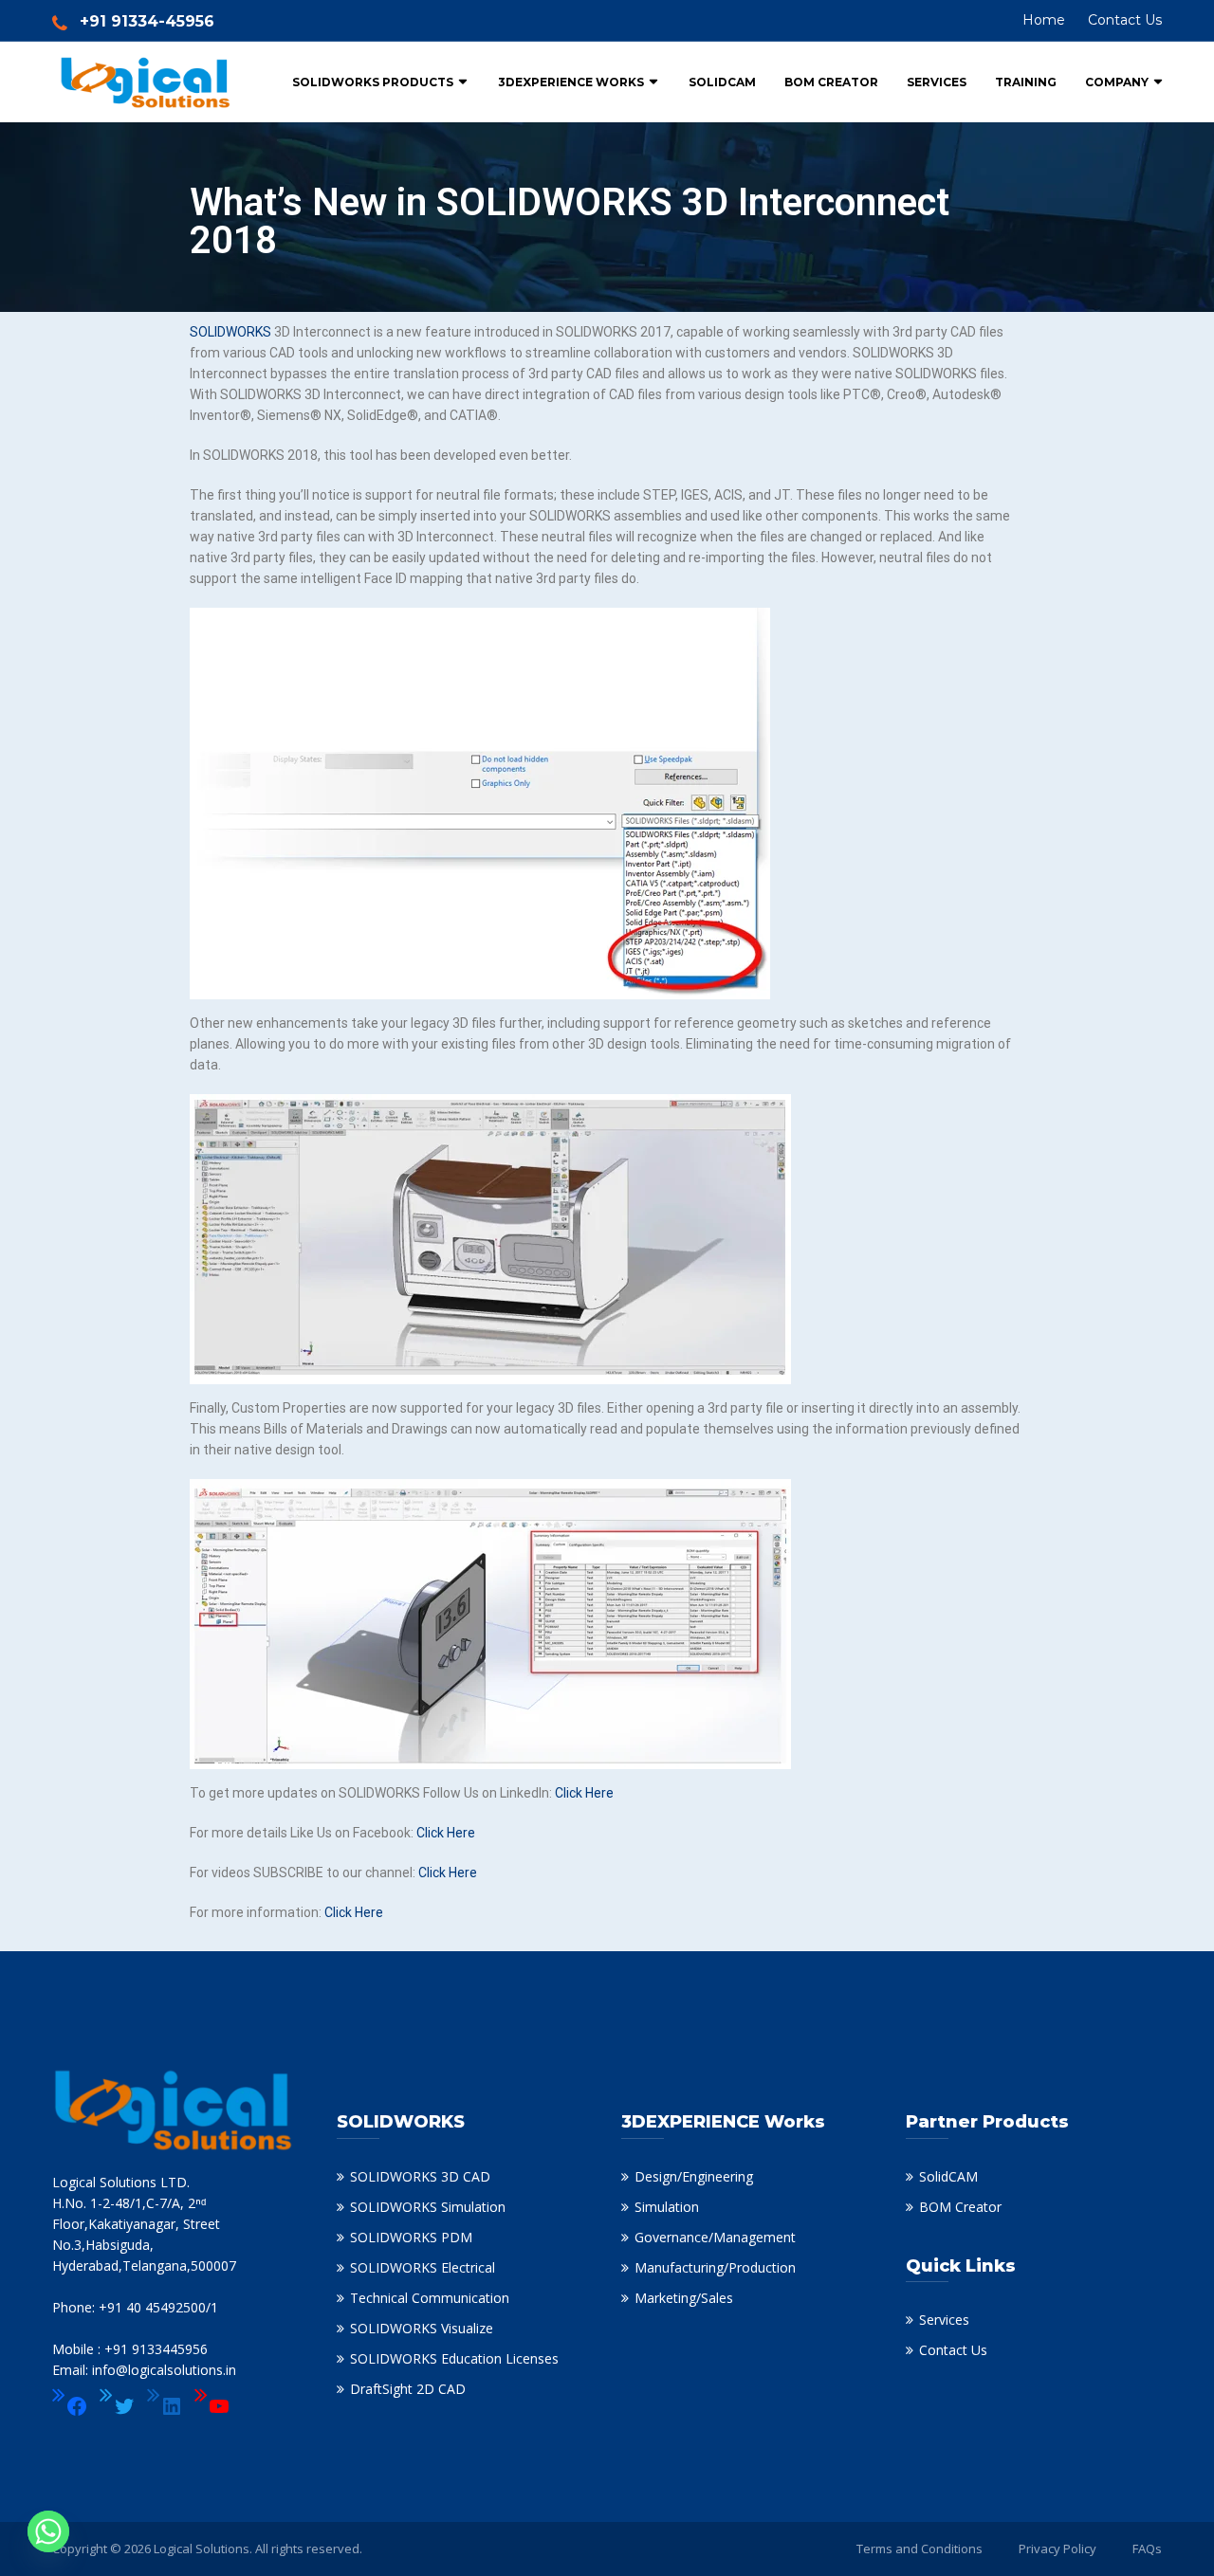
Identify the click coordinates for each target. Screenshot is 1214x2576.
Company (1117, 82)
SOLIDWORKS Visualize (422, 2328)
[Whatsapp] (48, 2531)
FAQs (1147, 2549)
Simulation (667, 2207)
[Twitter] (118, 2406)
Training (1026, 82)
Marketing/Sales (684, 2298)
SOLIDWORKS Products (373, 82)
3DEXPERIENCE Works (571, 82)
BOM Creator (831, 82)
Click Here (584, 1793)
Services (937, 82)
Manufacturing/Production (715, 2267)
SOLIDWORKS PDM (411, 2237)
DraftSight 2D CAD (408, 2389)
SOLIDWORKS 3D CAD (420, 2176)
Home (1044, 20)
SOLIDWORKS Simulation (428, 2207)
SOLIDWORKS (230, 332)
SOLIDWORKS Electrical (423, 2267)
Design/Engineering (694, 2176)
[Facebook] (70, 2406)
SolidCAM (722, 82)
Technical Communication (430, 2298)
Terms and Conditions (920, 2549)
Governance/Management (715, 2237)
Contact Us (1125, 20)
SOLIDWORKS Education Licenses (454, 2358)
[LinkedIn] (165, 2406)
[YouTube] (212, 2406)
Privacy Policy (1058, 2549)
